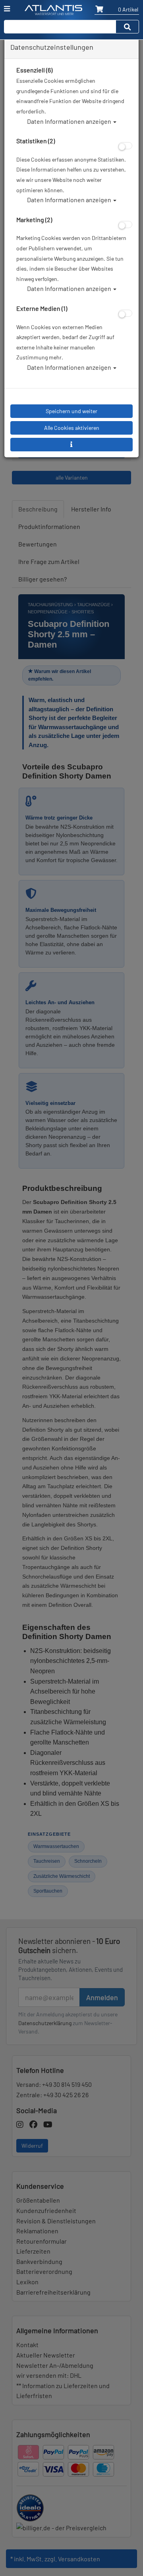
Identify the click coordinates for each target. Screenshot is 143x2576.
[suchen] (128, 27)
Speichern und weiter (71, 411)
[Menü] (7, 9)
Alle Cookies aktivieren (72, 428)
